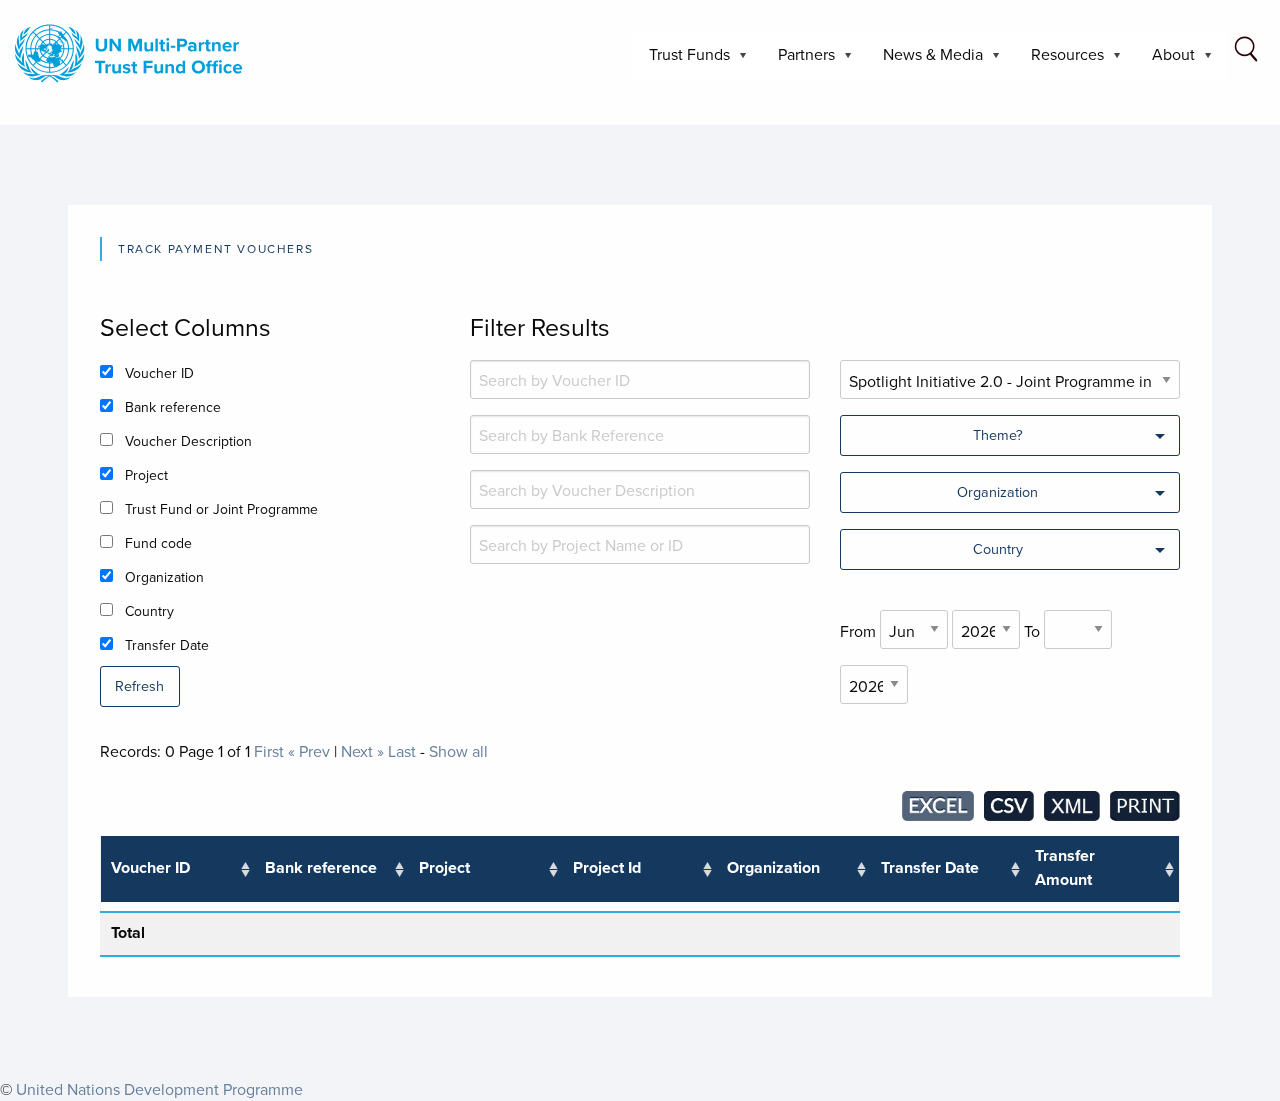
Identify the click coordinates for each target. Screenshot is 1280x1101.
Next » (362, 751)
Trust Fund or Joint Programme (221, 509)
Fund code (158, 543)
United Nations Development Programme (159, 1089)
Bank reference (173, 407)
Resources (1059, 60)
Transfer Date (167, 645)
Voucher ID (159, 373)
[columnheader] (178, 869)
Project (146, 475)
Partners (798, 60)
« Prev (309, 751)
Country (149, 611)
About (1165, 60)
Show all (458, 751)
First (269, 751)
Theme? (998, 434)
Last (402, 751)
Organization (164, 577)
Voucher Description (188, 441)
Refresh (139, 685)
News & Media (925, 60)
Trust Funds (681, 60)
